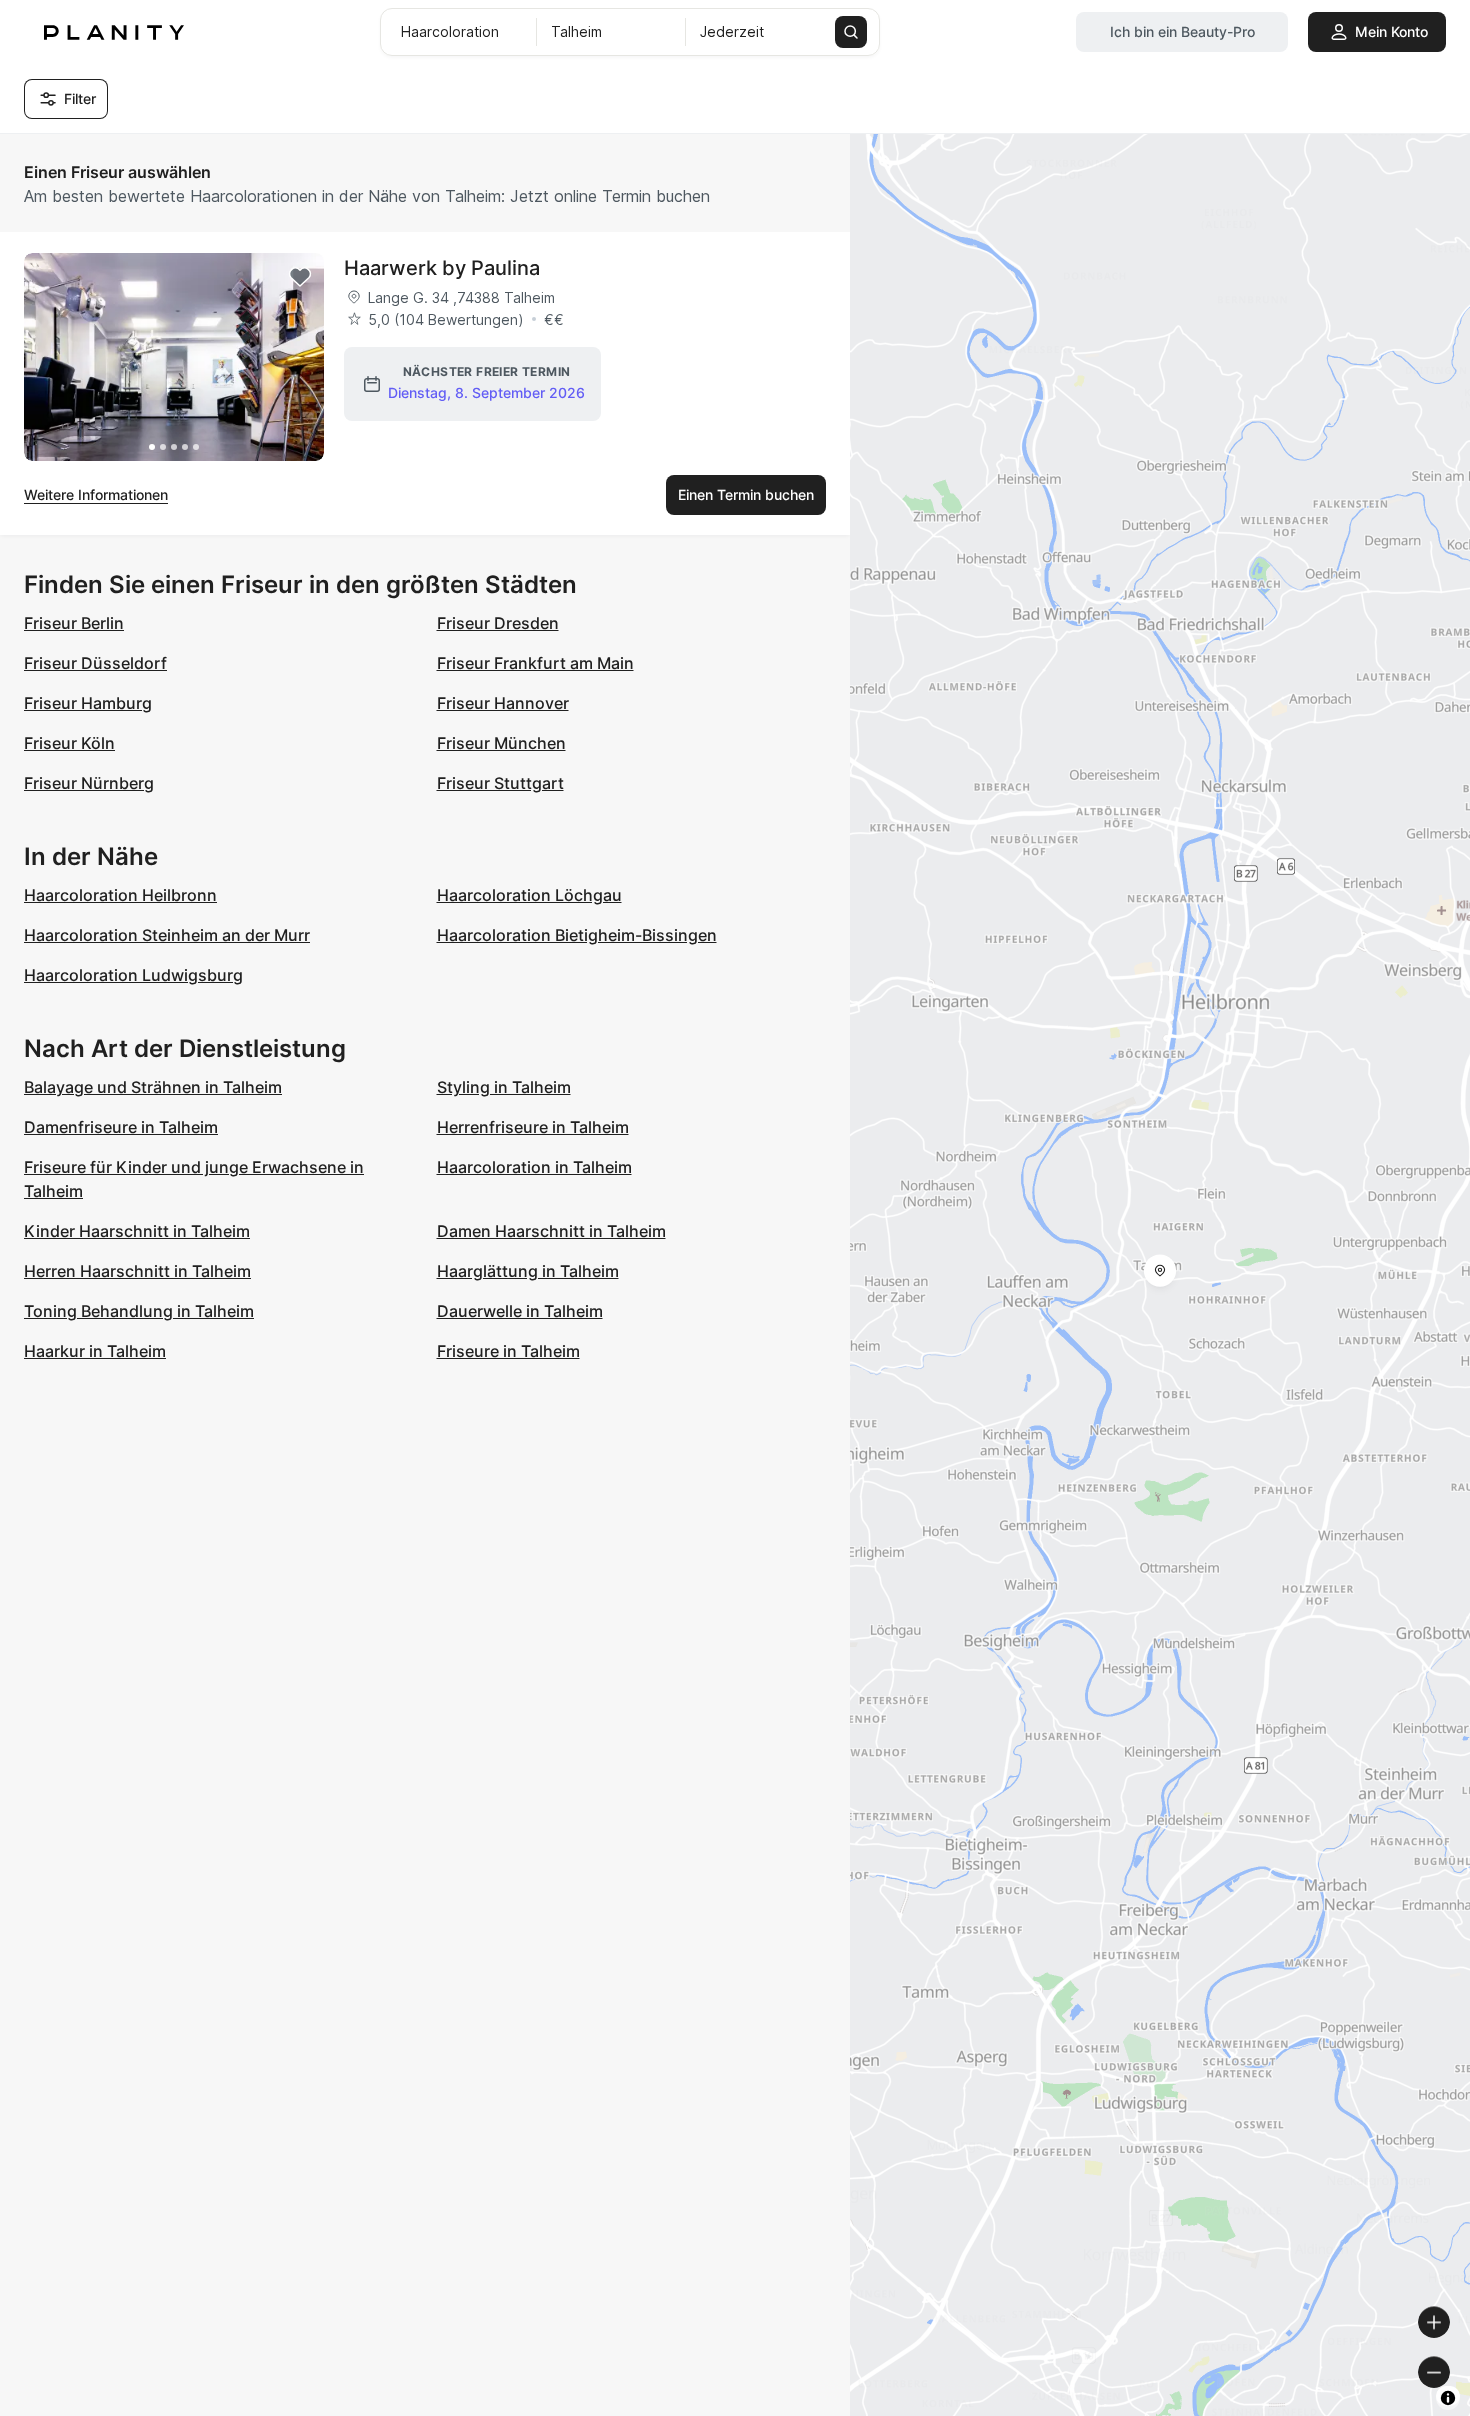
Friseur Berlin (74, 623)
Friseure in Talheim (508, 1351)
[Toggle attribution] (1448, 2398)
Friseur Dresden (498, 623)
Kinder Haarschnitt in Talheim (137, 1231)
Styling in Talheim (504, 1087)
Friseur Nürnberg (89, 783)
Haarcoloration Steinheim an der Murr (167, 935)
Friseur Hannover (503, 703)
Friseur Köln (69, 743)
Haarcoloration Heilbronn (120, 895)
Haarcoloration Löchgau (529, 895)
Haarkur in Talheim (95, 1351)
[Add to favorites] (300, 277)
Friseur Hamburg (88, 703)
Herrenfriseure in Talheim (533, 1127)
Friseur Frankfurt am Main (535, 663)
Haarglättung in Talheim (528, 1271)
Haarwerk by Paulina (442, 268)
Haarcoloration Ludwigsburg (133, 975)
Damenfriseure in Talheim (121, 1127)
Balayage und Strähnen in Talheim (153, 1087)
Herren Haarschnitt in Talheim (137, 1271)
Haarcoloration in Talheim (534, 1167)
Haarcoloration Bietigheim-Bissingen (577, 935)
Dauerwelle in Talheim (520, 1311)
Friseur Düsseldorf (95, 663)
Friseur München (501, 743)
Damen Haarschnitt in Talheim (551, 1231)
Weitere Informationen (96, 494)
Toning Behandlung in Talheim (139, 1311)
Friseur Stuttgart (500, 783)
